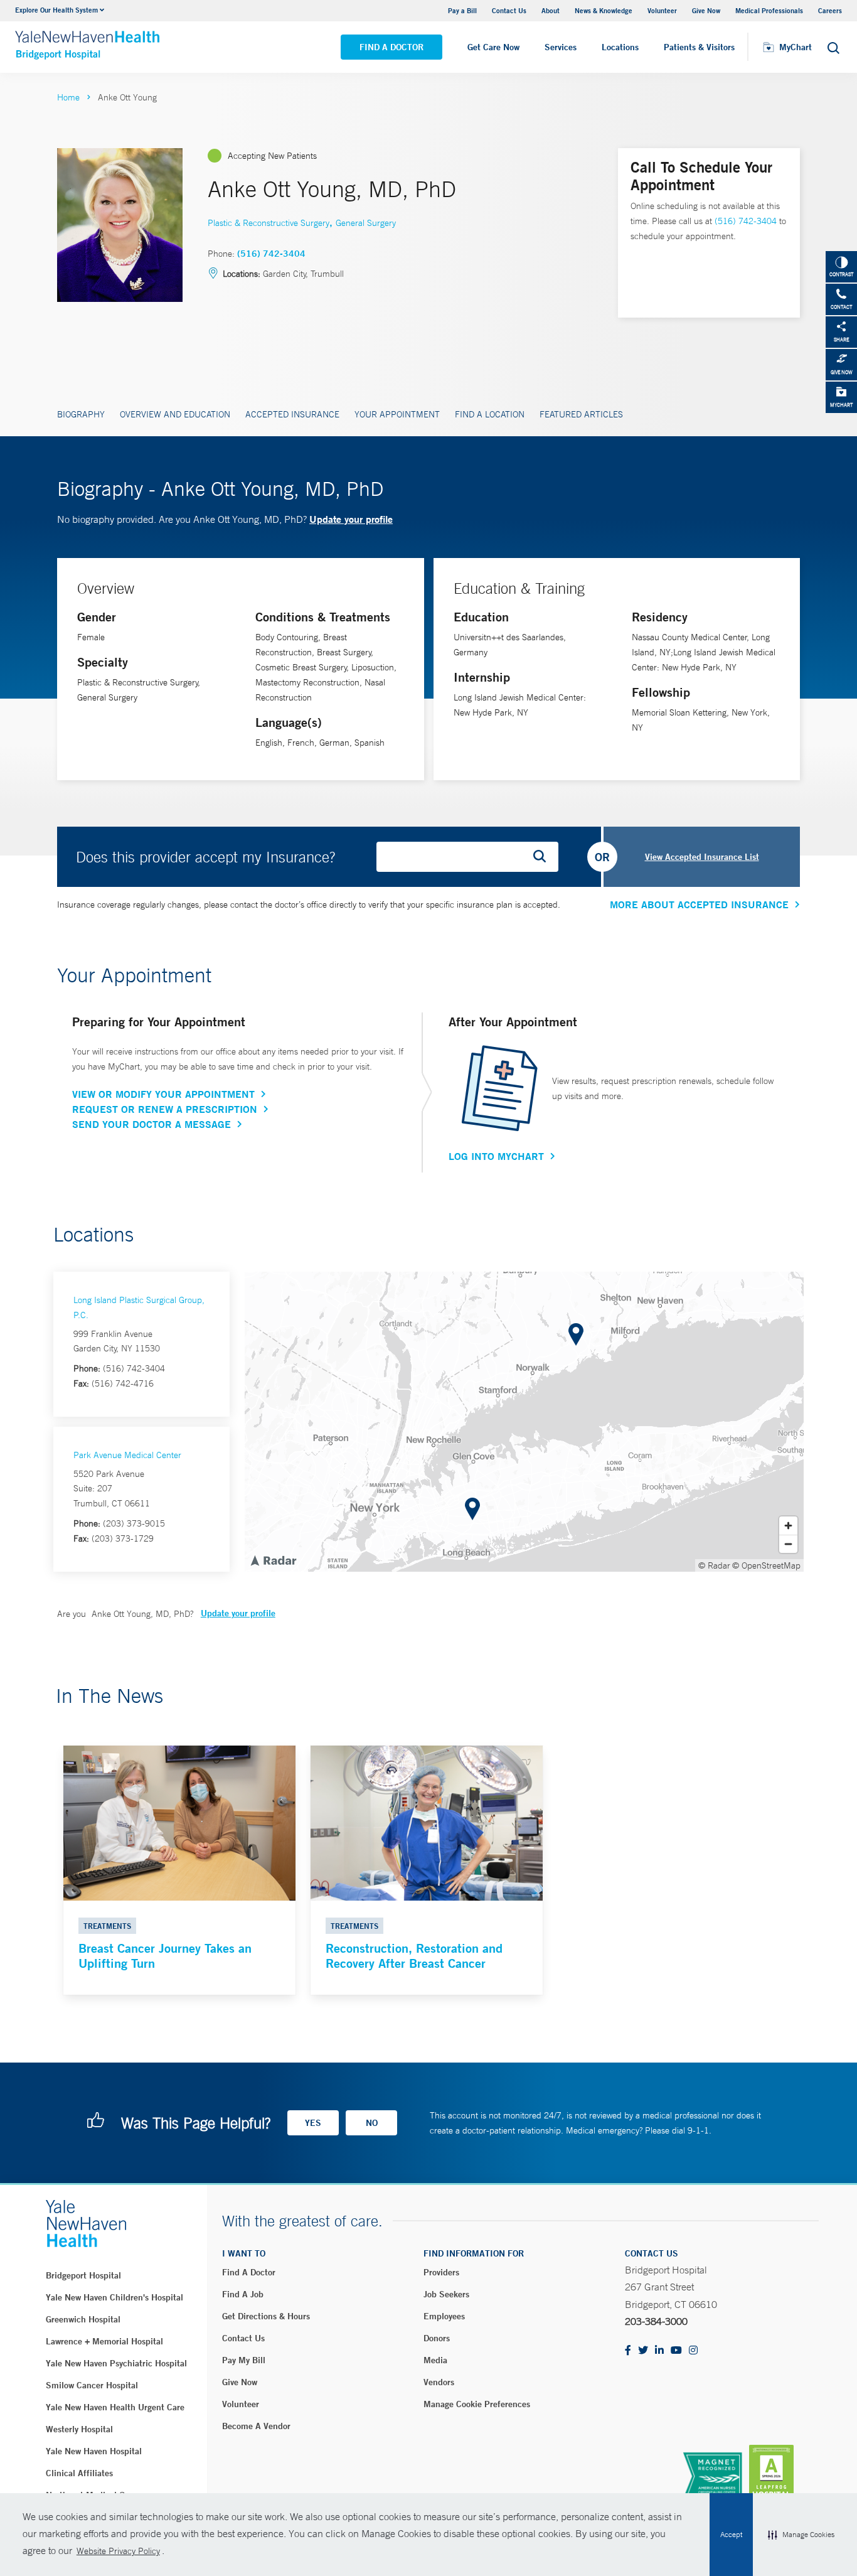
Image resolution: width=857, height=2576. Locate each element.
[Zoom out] (788, 1544)
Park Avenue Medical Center (127, 1455)
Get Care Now (493, 47)
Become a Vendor (256, 2426)
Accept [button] (731, 2535)
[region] (524, 1422)
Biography (81, 414)
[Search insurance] (544, 857)
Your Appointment (397, 414)
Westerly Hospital (79, 2429)
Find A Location (490, 414)
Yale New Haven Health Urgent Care (115, 2407)
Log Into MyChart (496, 1156)
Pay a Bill (462, 10)
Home (68, 97)
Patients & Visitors (699, 47)
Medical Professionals (769, 10)
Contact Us (509, 10)
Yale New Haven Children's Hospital (114, 2297)
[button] (801, 2535)
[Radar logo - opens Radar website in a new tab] (273, 1560)
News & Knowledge (604, 10)
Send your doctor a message (152, 1124)
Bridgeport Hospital (83, 2275)
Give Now (706, 10)
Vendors (439, 2382)
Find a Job (243, 2294)
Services (561, 47)
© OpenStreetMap (766, 1565)
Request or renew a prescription (165, 1109)
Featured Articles (581, 414)
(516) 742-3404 (271, 254)
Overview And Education (175, 414)
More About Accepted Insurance (699, 904)
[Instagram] (693, 2351)
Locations (620, 47)
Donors (437, 2338)
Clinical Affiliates (79, 2473)
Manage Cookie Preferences (477, 2404)
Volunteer (662, 10)
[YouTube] (676, 2351)
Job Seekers (446, 2294)
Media (435, 2360)
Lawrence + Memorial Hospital (104, 2341)
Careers (830, 10)
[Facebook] (628, 2351)
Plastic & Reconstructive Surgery (269, 223)
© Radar (714, 1565)
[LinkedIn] (659, 2351)
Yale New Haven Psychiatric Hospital (116, 2363)
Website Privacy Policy (118, 2551)
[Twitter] (643, 2351)
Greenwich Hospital (83, 2319)
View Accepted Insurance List (702, 857)
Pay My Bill (244, 2360)
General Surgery (366, 223)
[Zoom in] (788, 1526)
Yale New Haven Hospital (94, 2451)
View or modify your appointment (163, 1094)
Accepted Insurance (292, 414)
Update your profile (351, 519)
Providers (441, 2272)
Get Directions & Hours (266, 2316)
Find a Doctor (391, 47)
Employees (444, 2316)
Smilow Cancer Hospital (92, 2385)
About (551, 10)
